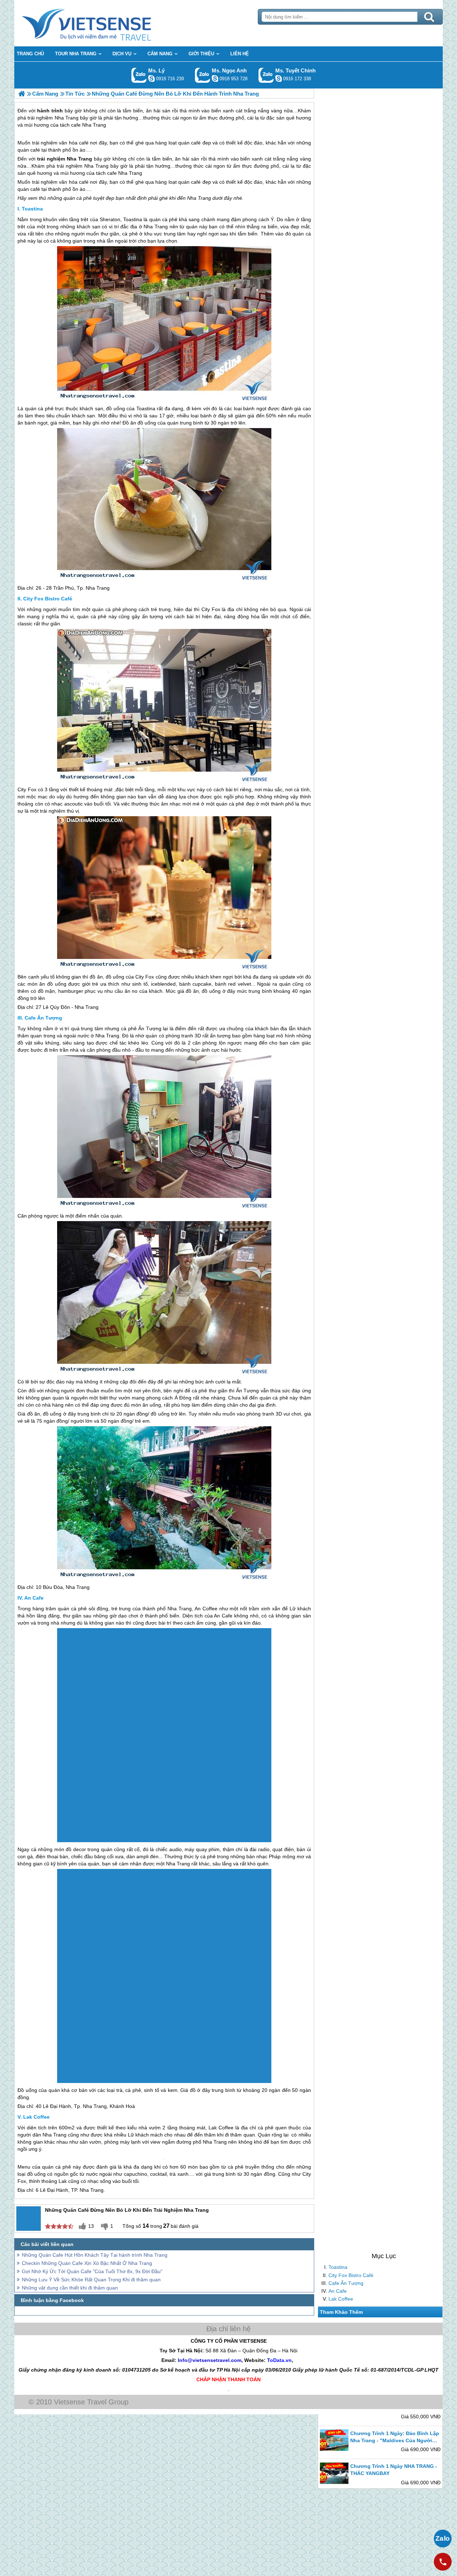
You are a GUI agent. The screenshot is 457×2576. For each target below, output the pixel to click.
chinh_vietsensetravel (278, 78)
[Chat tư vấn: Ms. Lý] (151, 78)
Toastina (338, 2267)
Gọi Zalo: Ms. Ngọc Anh (203, 75)
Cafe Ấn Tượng (346, 2283)
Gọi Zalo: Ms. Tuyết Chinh (266, 75)
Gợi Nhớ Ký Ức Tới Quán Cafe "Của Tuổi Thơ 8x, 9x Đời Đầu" (92, 2271)
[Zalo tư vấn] (443, 2539)
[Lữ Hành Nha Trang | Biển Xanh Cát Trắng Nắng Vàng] (22, 94)
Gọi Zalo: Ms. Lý (139, 75)
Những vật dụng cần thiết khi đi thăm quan (70, 2288)
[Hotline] (443, 2562)
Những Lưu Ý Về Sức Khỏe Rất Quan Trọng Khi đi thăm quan (91, 2280)
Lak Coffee (341, 2298)
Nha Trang (79, 159)
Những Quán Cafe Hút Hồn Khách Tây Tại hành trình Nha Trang (95, 2255)
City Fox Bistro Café (351, 2275)
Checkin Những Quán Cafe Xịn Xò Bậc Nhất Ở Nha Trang (87, 2263)
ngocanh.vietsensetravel (215, 78)
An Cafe (338, 2291)
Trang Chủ (104, 23)
